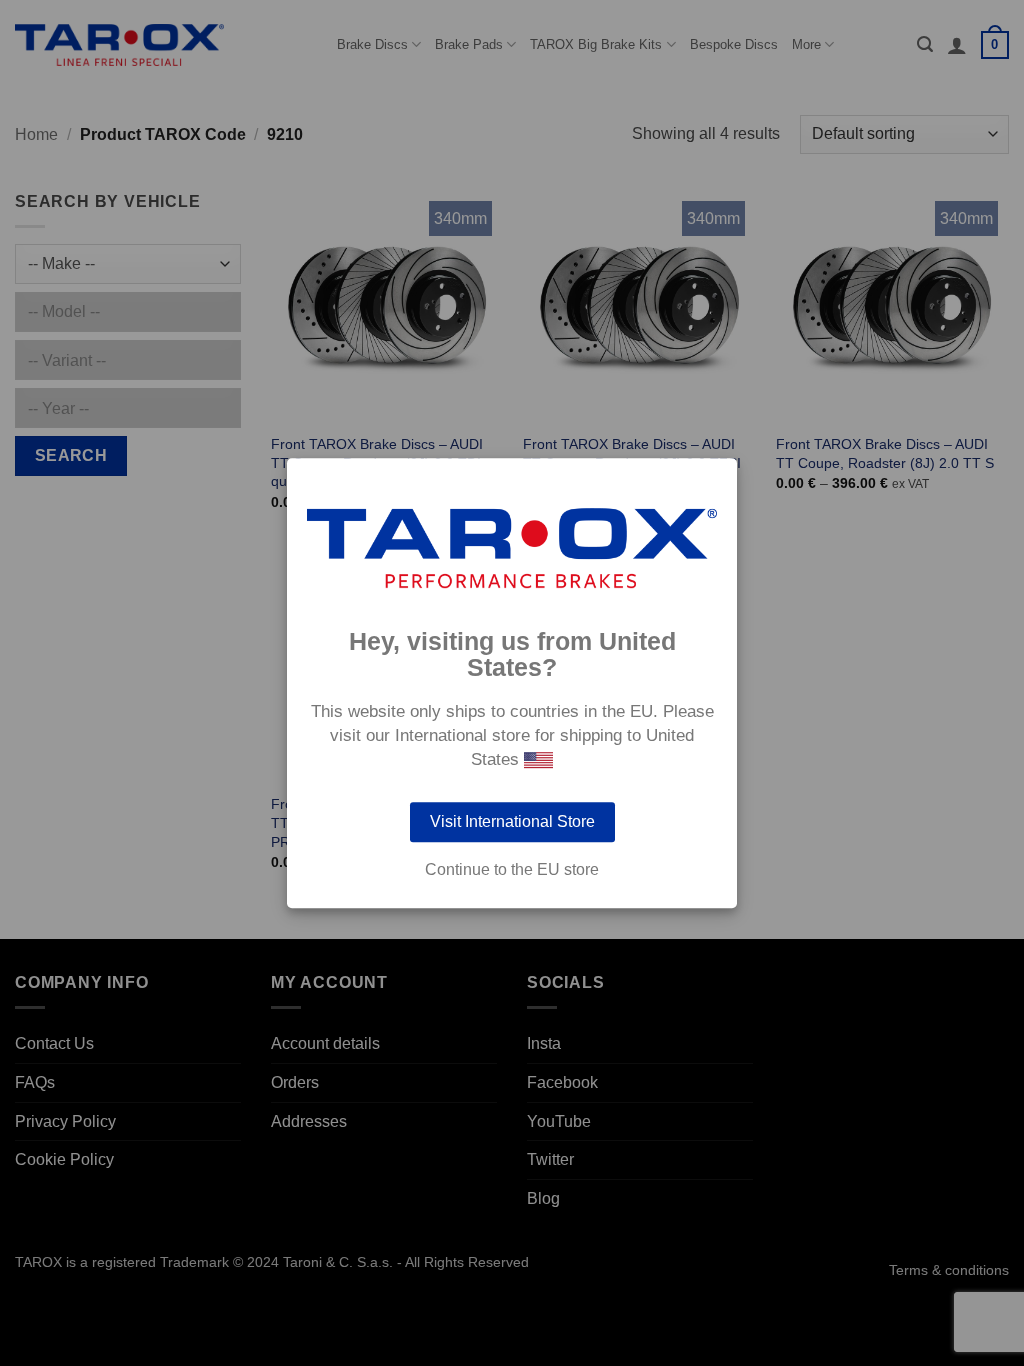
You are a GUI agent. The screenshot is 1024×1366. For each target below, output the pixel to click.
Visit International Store (512, 821)
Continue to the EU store (512, 870)
